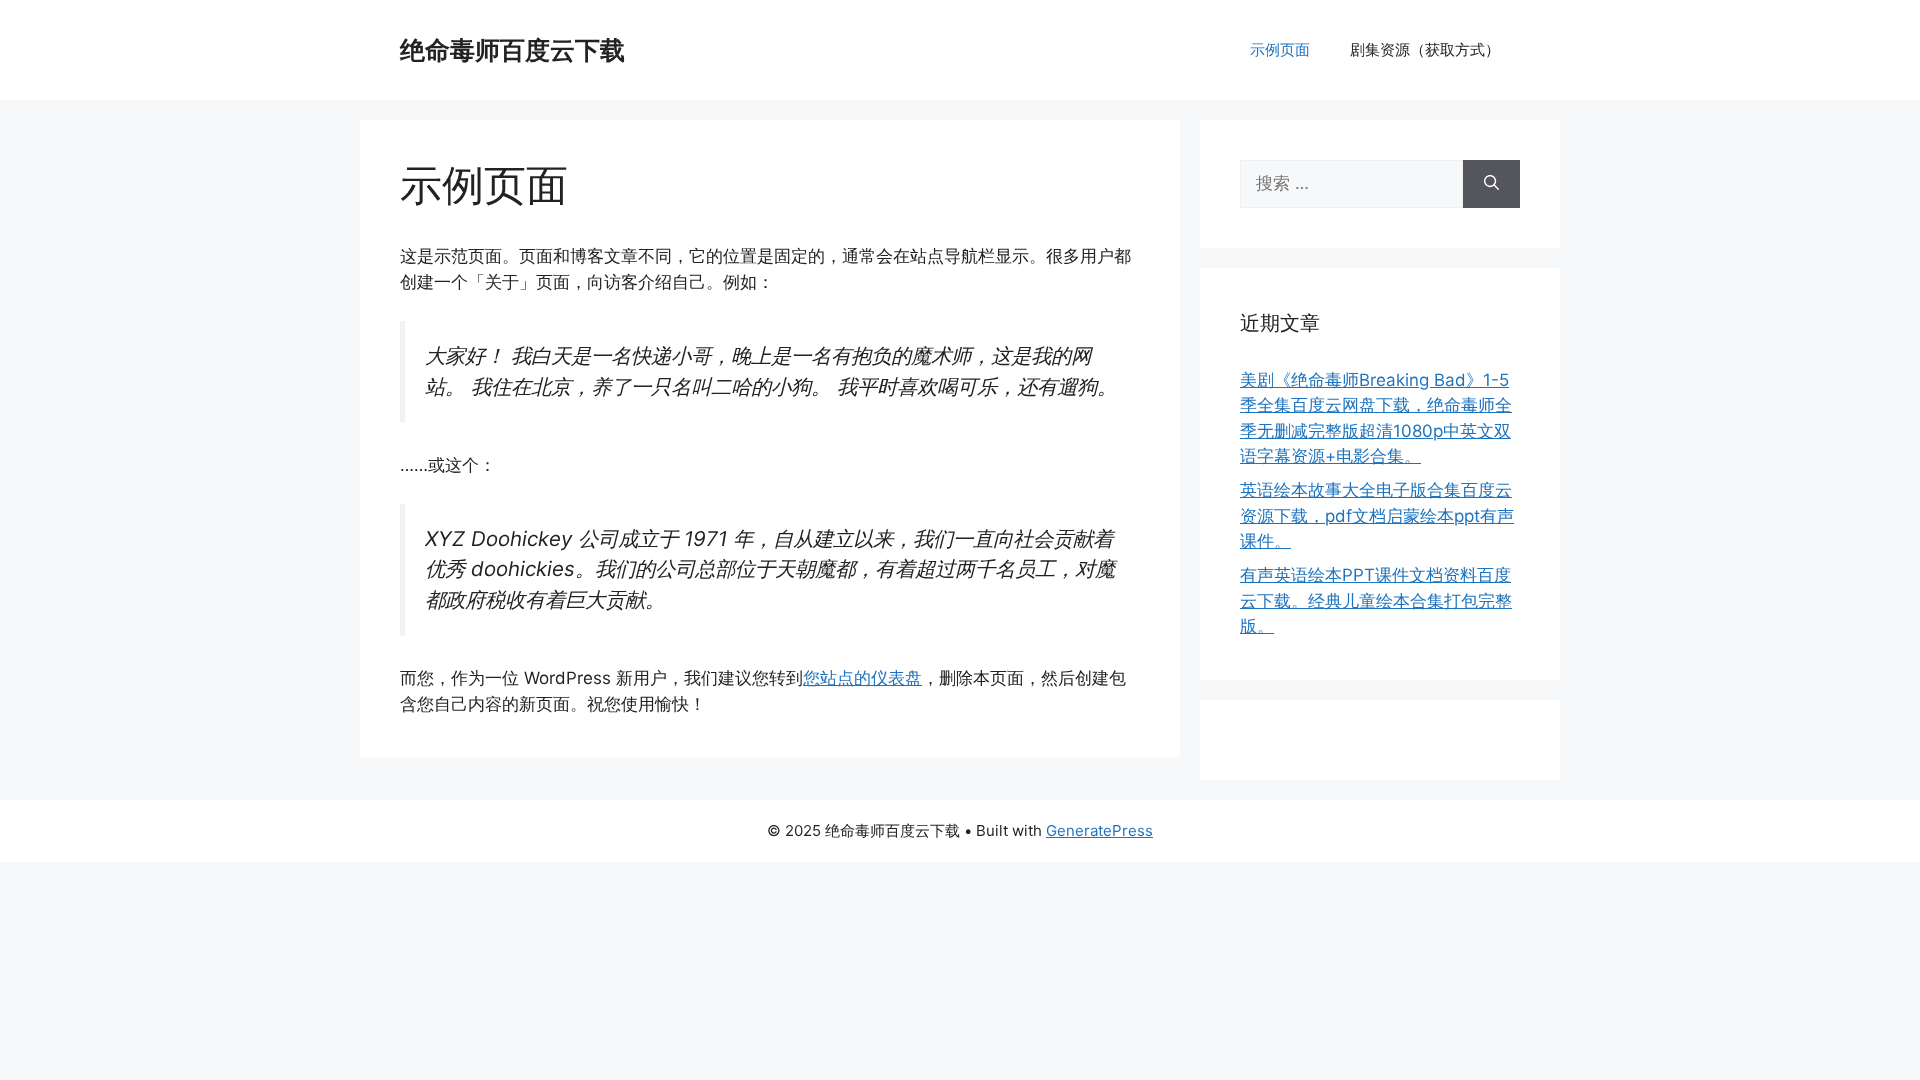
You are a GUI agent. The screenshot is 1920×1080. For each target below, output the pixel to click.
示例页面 (1280, 49)
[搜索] (1491, 184)
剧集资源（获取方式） (1425, 49)
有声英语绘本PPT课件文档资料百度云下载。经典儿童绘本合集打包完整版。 (1376, 600)
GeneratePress (1099, 830)
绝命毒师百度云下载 (512, 50)
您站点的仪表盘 (862, 678)
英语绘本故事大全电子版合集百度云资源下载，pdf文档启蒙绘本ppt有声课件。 (1377, 515)
